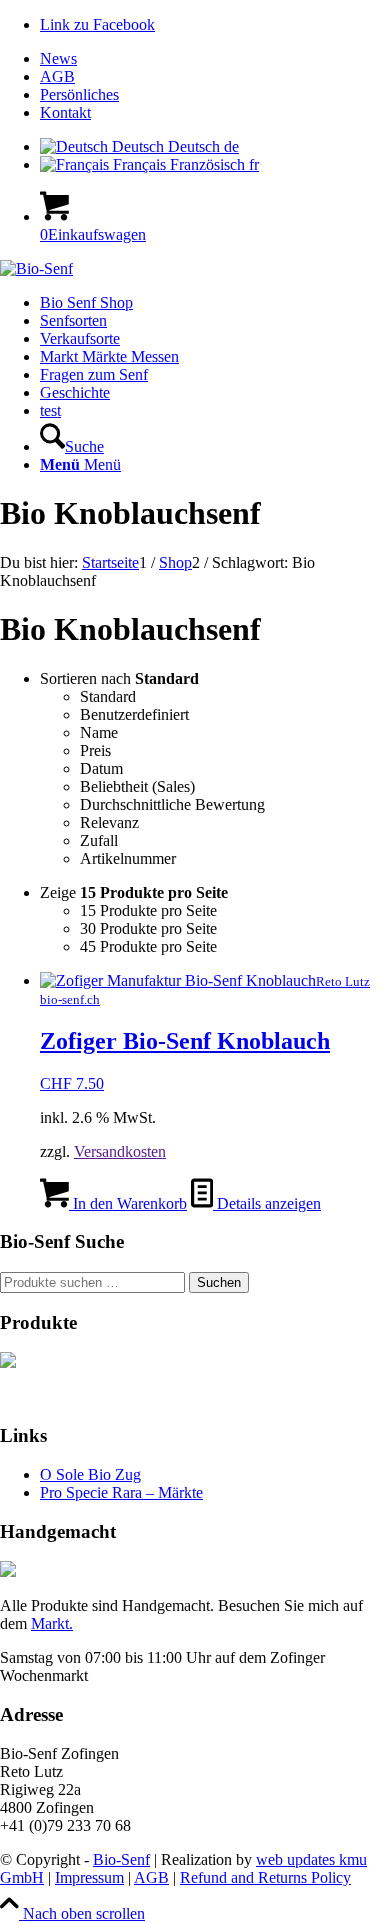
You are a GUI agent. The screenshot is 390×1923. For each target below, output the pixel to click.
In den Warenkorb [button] (128, 1203)
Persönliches (79, 94)
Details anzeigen (267, 1203)
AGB (57, 76)
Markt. (52, 1623)
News (58, 58)
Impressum (89, 1877)
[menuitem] (215, 59)
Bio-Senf (121, 1859)
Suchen (219, 1282)
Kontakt (65, 112)
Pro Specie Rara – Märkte (121, 1492)
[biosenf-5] (36, 268)
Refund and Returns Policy (265, 1877)
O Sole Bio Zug (90, 1474)
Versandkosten (120, 1151)
